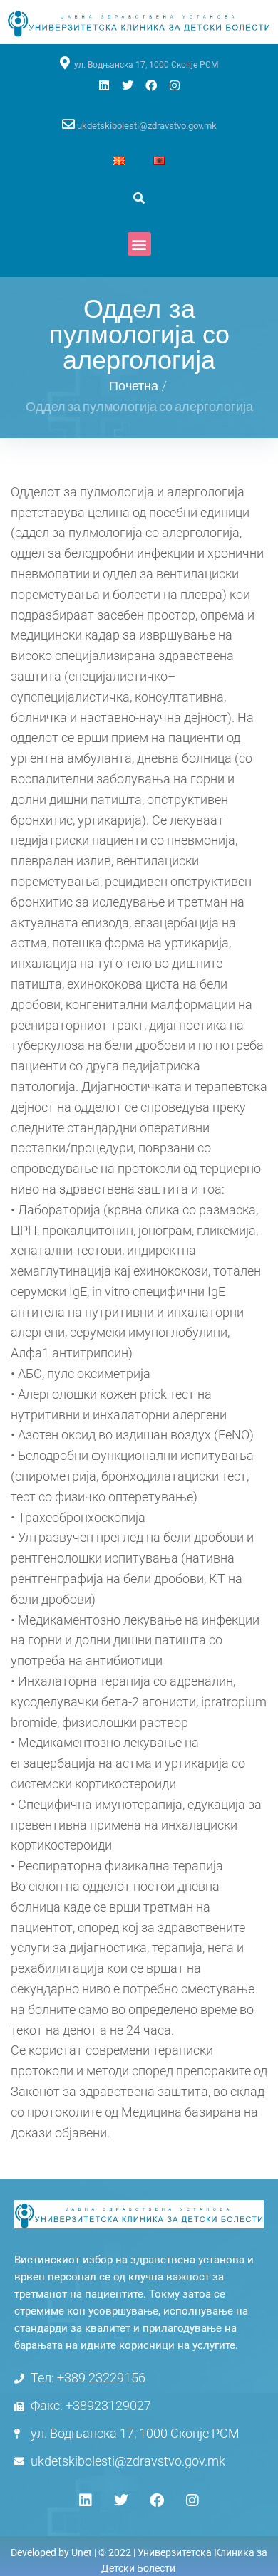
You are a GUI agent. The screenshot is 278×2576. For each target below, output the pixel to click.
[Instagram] (175, 85)
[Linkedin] (104, 85)
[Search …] (139, 198)
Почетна (134, 385)
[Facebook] (151, 85)
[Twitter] (128, 85)
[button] (139, 244)
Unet (82, 2552)
